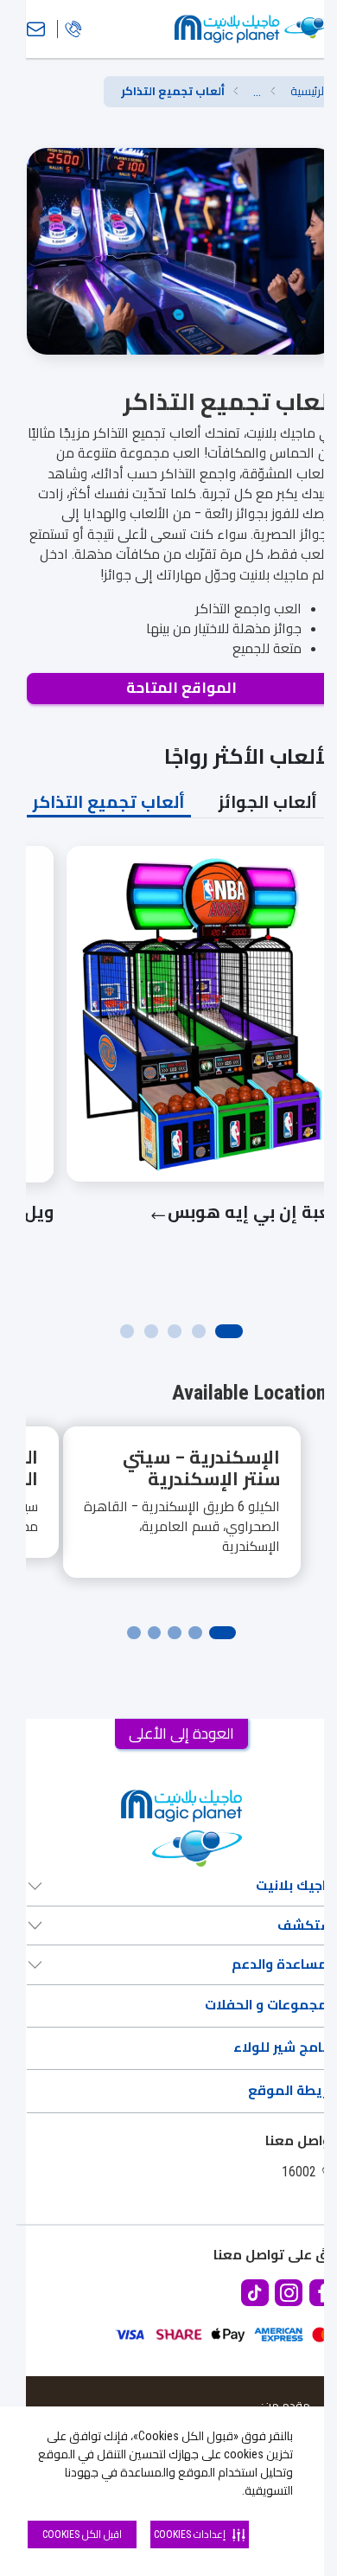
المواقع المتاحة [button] (181, 688)
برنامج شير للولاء (285, 2047)
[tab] (268, 802)
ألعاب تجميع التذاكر (109, 802)
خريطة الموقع (292, 2091)
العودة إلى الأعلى (181, 1733)
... (257, 92)
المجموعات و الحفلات (270, 2005)
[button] (257, 92)
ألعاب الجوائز (268, 802)
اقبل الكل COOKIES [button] (82, 2534)
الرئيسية (308, 91)
